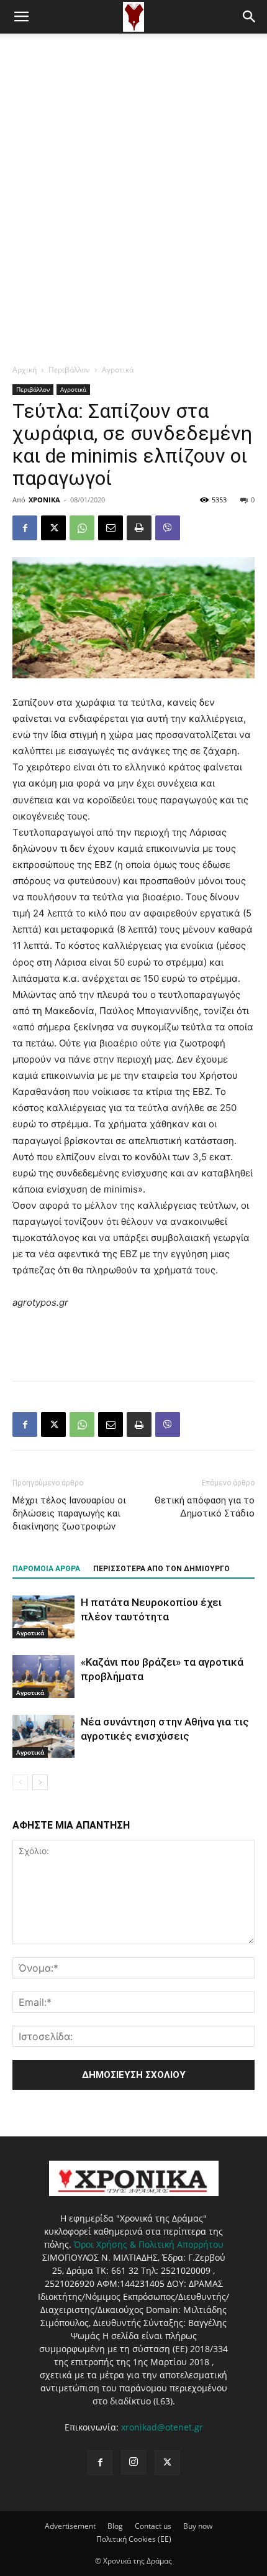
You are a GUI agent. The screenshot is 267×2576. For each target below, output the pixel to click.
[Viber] (168, 528)
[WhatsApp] (82, 528)
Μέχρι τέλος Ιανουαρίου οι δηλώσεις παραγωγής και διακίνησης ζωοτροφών (69, 1513)
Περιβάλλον (69, 370)
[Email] (111, 528)
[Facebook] (25, 528)
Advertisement (70, 2526)
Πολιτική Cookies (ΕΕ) (134, 2539)
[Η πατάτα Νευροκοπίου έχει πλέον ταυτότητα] (43, 1617)
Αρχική (25, 370)
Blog (115, 2526)
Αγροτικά (118, 370)
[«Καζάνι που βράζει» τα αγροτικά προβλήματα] (43, 1677)
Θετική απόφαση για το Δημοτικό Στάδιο (205, 1507)
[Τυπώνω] (139, 528)
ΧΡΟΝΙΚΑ (44, 500)
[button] (21, 17)
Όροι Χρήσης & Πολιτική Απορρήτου (149, 2244)
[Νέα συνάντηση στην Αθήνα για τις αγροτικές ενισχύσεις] (43, 1736)
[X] (53, 528)
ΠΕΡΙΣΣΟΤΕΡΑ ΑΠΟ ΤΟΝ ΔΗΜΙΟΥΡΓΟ (161, 1569)
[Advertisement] (133, 173)
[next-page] (40, 1782)
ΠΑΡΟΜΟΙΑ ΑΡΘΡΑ (46, 1569)
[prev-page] (20, 1782)
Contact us (153, 2526)
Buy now (198, 2526)
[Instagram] (133, 2462)
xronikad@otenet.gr (162, 2427)
